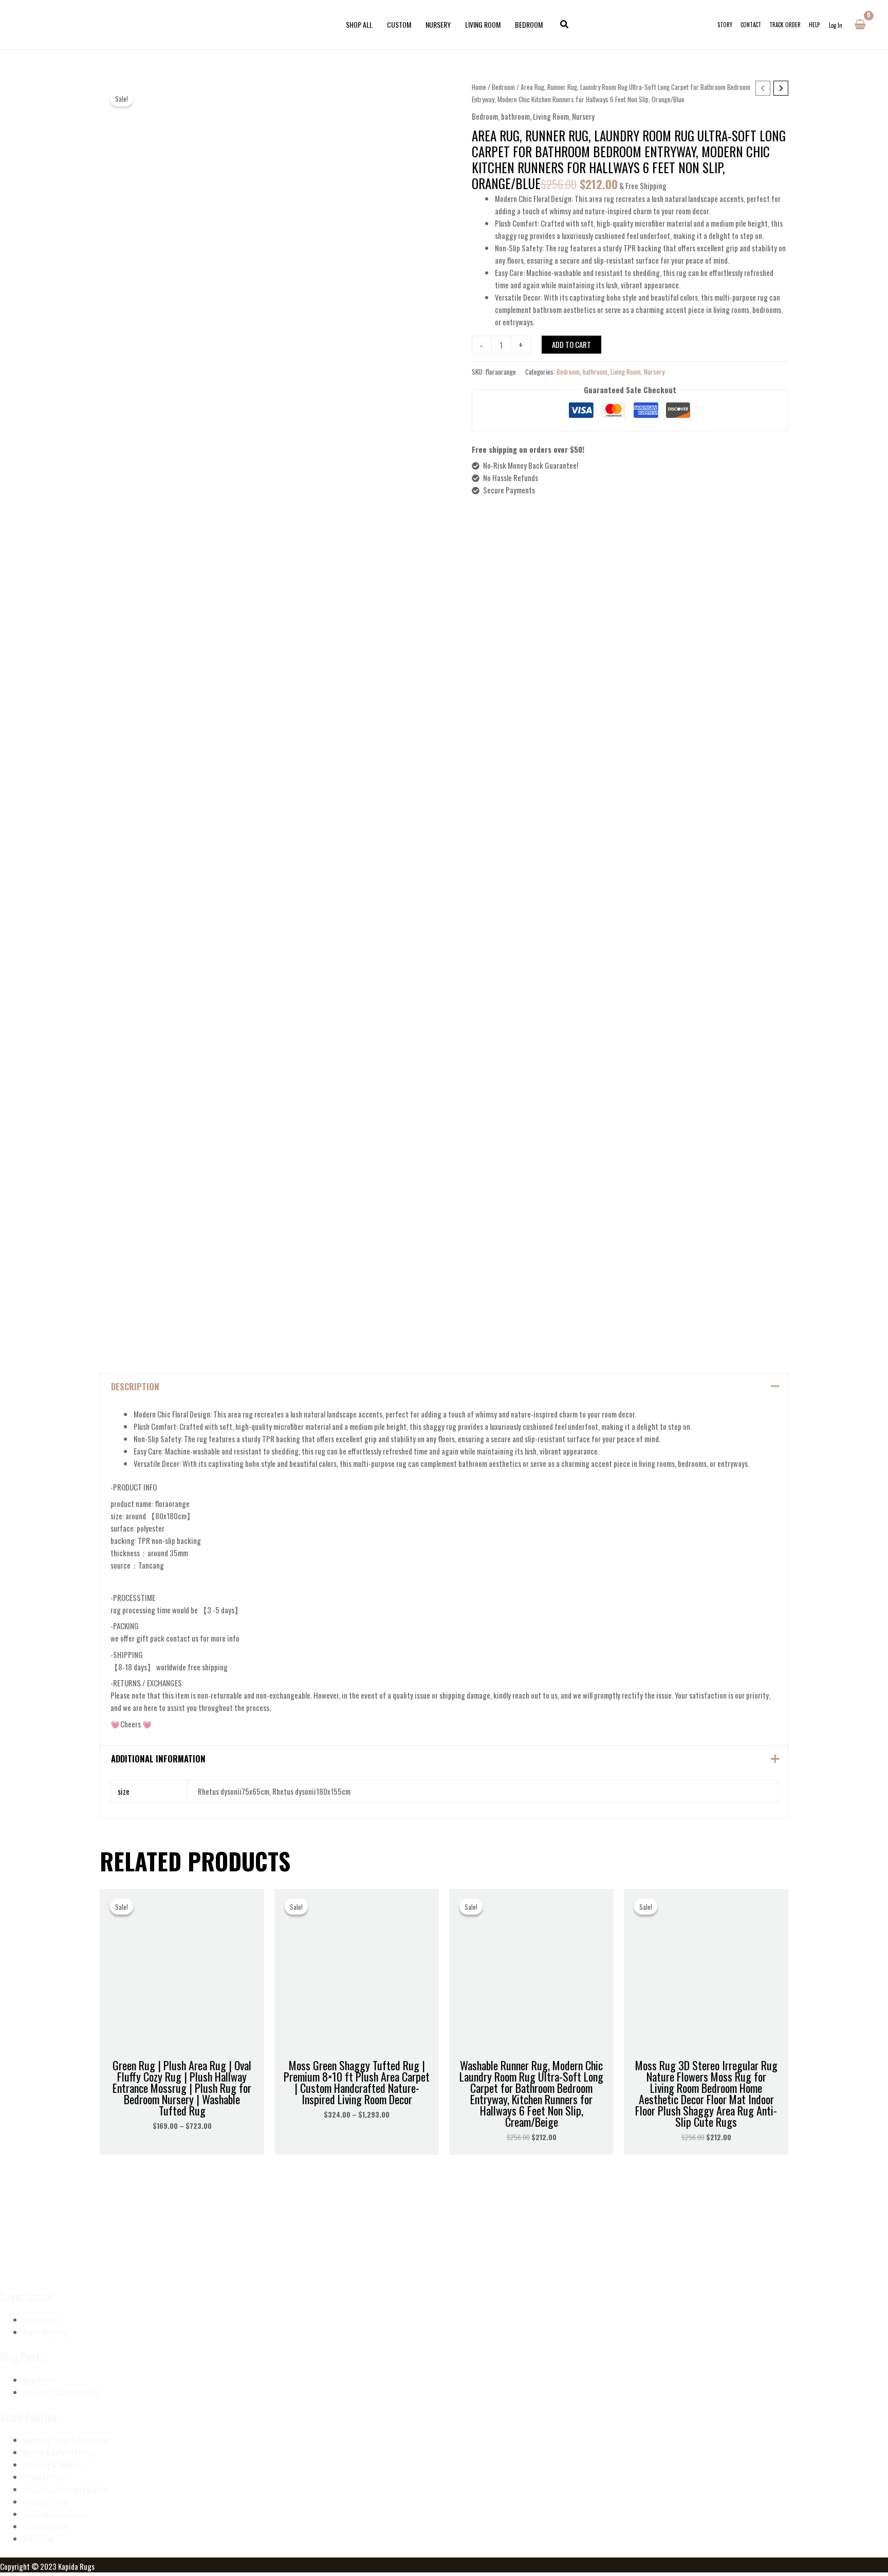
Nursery (583, 116)
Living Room (551, 116)
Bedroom (503, 87)
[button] (565, 25)
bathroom (515, 116)
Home (479, 87)
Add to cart (571, 344)
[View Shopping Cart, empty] (860, 25)
